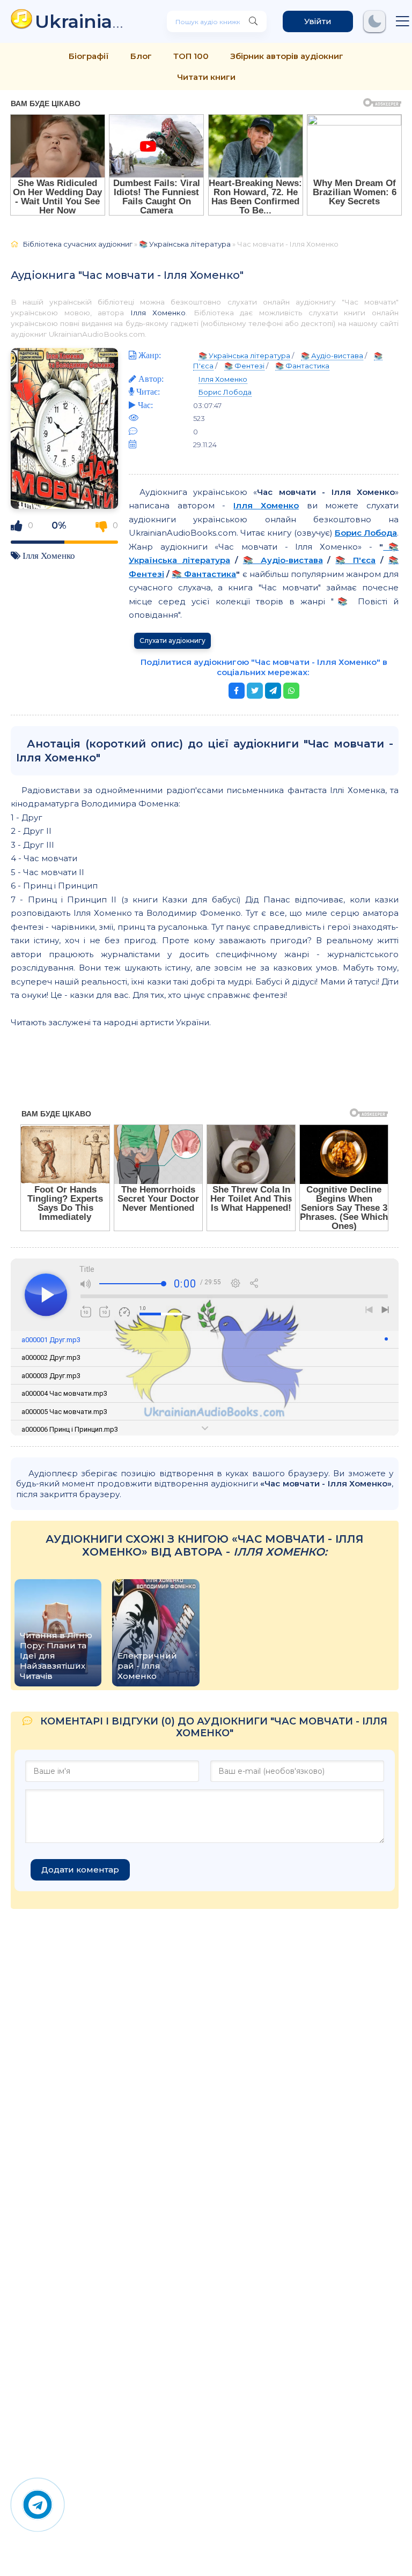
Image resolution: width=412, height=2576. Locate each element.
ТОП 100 (191, 56)
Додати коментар (80, 1870)
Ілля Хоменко (158, 313)
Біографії (89, 56)
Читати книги (206, 77)
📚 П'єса (355, 560)
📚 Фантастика (302, 366)
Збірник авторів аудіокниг (287, 56)
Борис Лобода (225, 392)
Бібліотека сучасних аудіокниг (78, 244)
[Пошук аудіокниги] (253, 21)
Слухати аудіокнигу (172, 641)
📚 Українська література (185, 244)
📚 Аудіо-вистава (332, 356)
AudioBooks (85, 21)
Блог (141, 56)
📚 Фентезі (244, 366)
